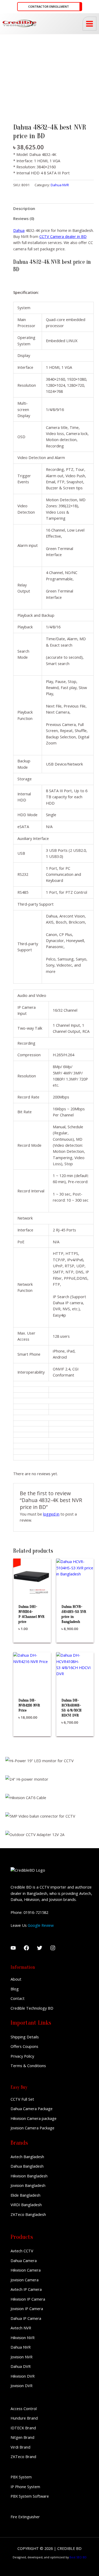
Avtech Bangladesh (27, 2157)
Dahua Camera (24, 2260)
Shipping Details (25, 2037)
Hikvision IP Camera (28, 2299)
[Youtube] (13, 1948)
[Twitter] (40, 1948)
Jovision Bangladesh (28, 2185)
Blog (15, 1989)
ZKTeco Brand (23, 2456)
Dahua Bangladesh (27, 2166)
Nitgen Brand (22, 2437)
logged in (51, 1514)
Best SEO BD (78, 2557)
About (16, 1979)
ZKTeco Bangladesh (28, 2214)
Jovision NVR (22, 2357)
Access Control (24, 2408)
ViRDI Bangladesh (26, 2205)
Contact (18, 1998)
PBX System (21, 2477)
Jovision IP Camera (27, 2309)
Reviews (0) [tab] (24, 218)
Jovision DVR (22, 2386)
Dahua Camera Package (32, 2109)
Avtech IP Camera (26, 2289)
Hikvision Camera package (34, 2118)
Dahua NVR (60, 185)
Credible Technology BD (32, 2008)
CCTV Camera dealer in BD (63, 236)
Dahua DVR (21, 2366)
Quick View (32, 1592)
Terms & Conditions (28, 2066)
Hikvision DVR (23, 2376)
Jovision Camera (25, 2280)
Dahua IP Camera (26, 2318)
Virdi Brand (20, 2447)
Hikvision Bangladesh (29, 2176)
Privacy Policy (22, 2056)
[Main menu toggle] (89, 23)
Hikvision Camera (26, 2270)
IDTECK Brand (23, 2428)
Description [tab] (24, 208)
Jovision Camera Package (32, 2128)
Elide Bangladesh (25, 2195)
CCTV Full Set (22, 2099)
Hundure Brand (24, 2418)
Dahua (19, 230)
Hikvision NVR (23, 2338)
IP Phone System (25, 2487)
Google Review (41, 1925)
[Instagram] (53, 1948)
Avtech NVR (21, 2328)
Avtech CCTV (22, 2251)
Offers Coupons (24, 2046)
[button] (50, 7)
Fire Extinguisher (25, 2517)
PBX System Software (30, 2496)
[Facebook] (26, 1948)
